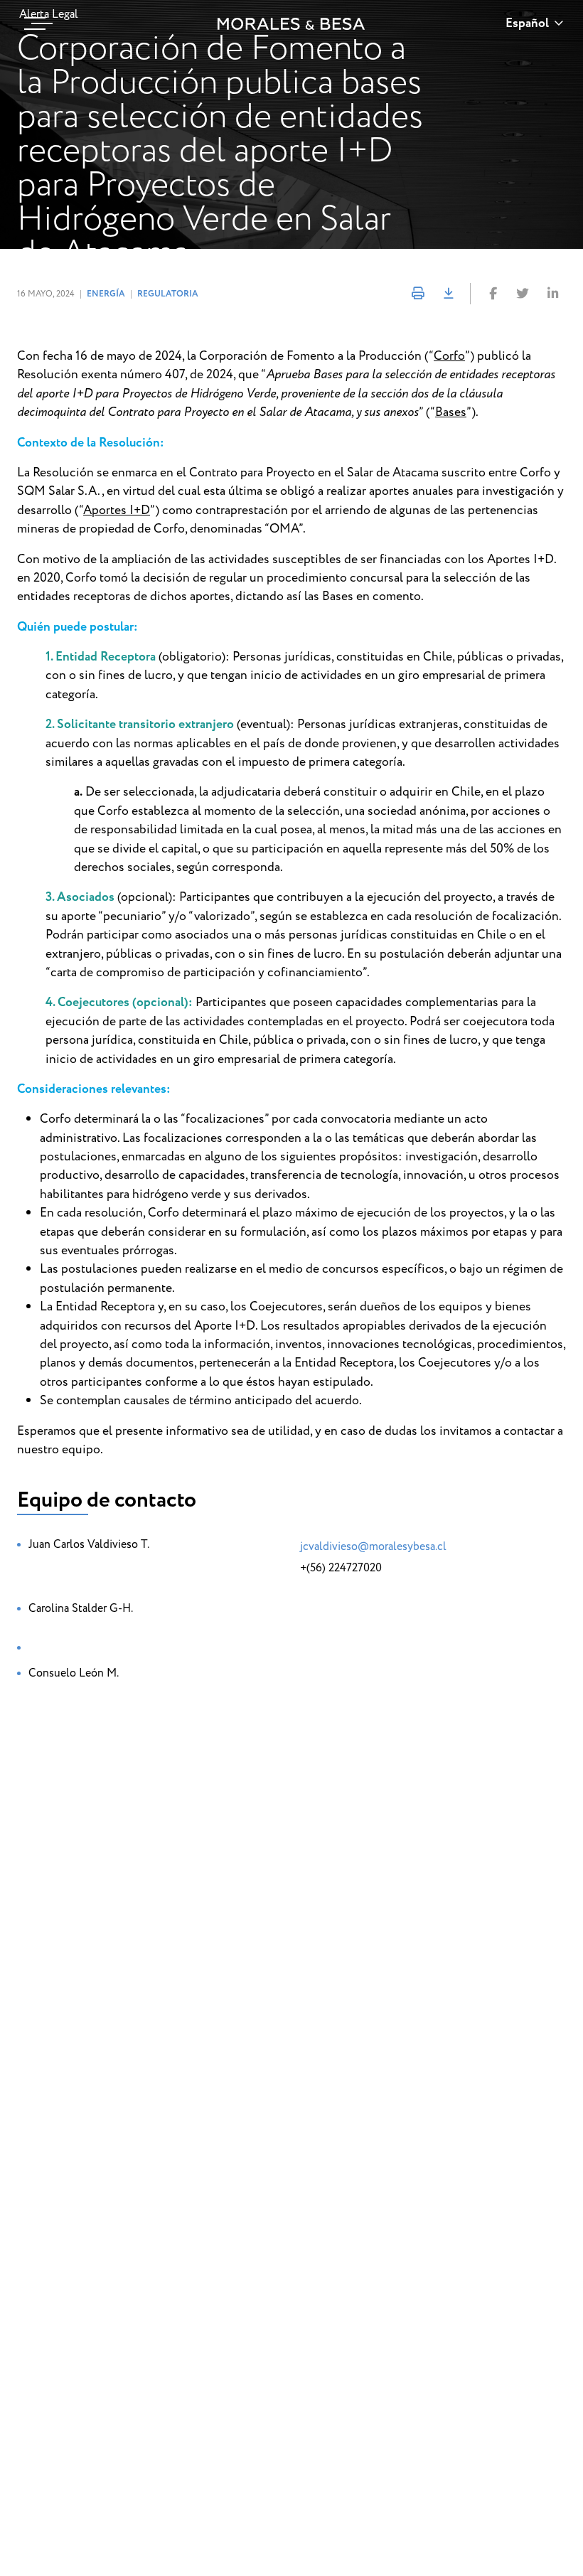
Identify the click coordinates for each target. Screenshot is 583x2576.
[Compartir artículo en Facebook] (493, 294)
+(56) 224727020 (341, 1568)
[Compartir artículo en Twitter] (523, 294)
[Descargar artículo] (448, 294)
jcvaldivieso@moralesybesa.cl (373, 1546)
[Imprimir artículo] (418, 294)
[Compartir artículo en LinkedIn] (552, 294)
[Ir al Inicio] (291, 24)
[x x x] (35, 23)
